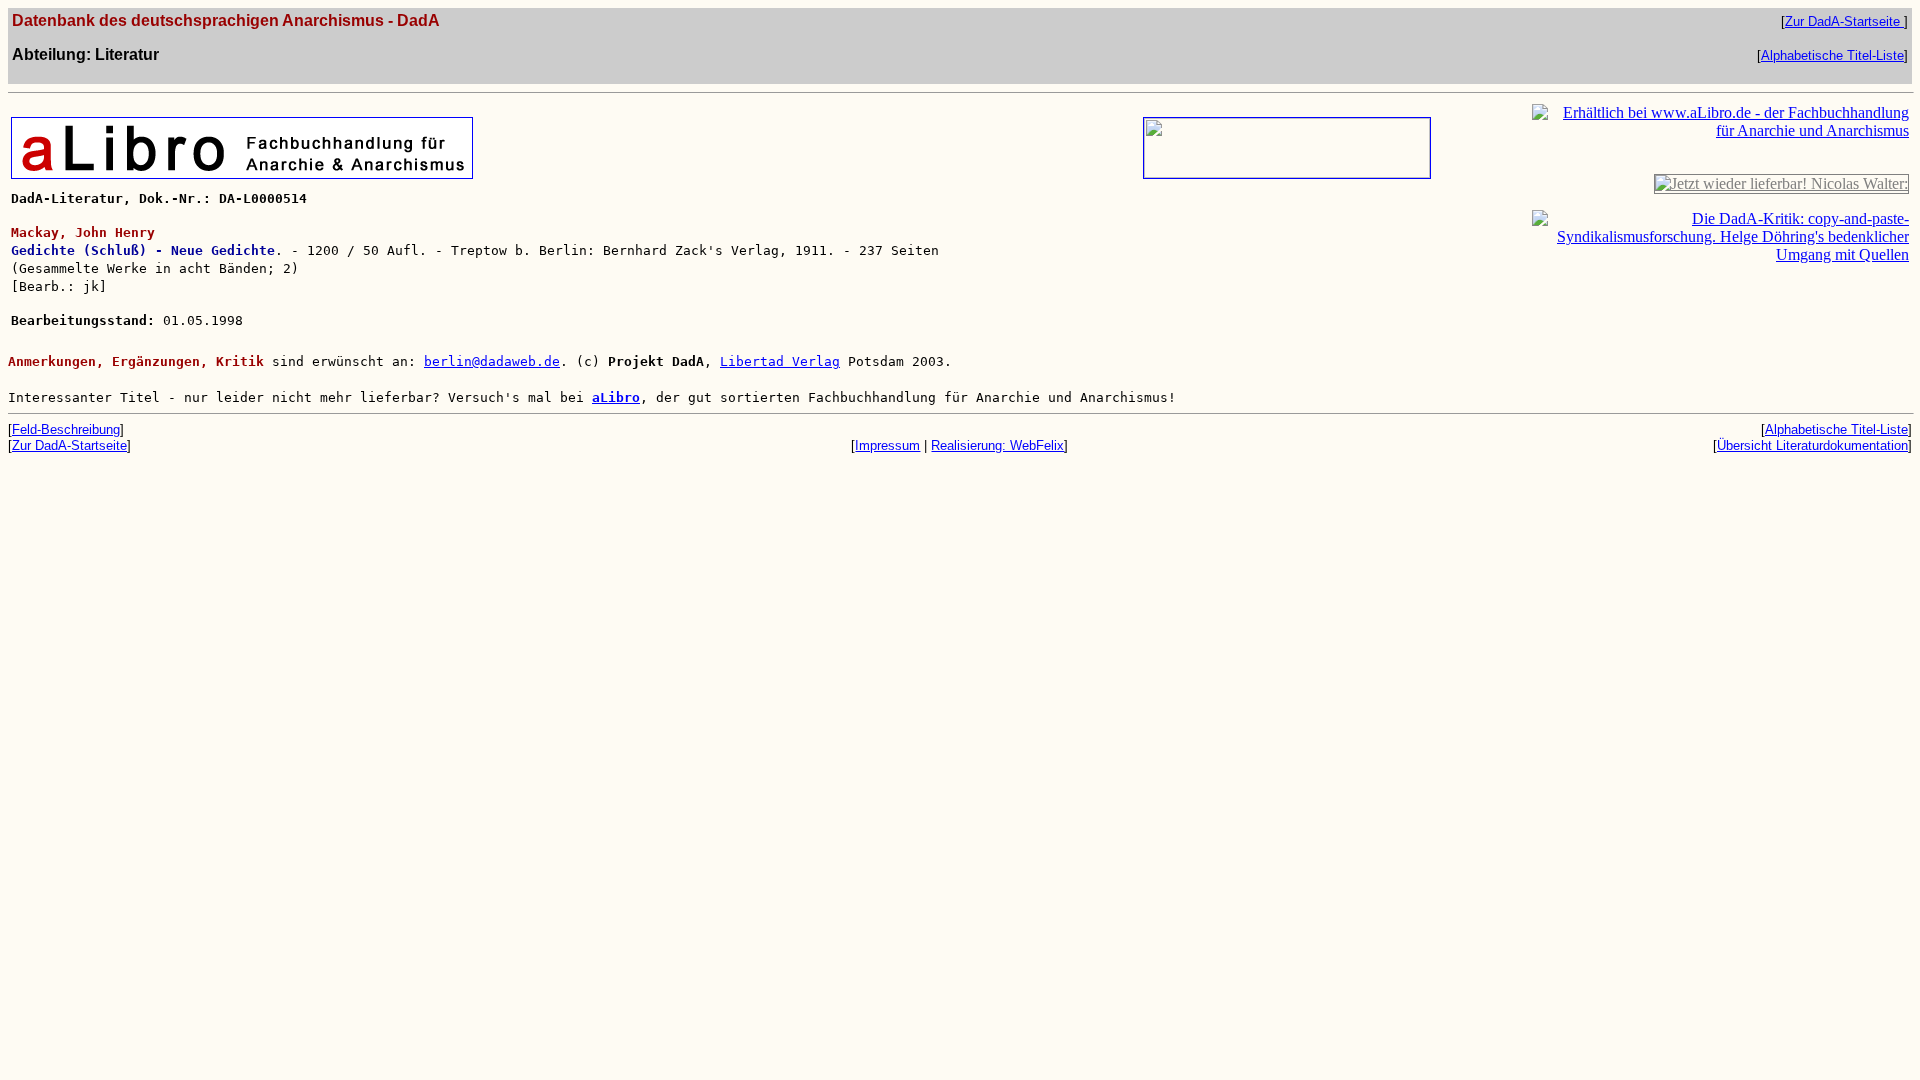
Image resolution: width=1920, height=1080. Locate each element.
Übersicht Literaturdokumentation (1812, 445)
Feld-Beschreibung (66, 429)
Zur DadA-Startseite (1844, 21)
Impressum (887, 445)
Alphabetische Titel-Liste (1832, 55)
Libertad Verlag (780, 361)
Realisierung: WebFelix (997, 445)
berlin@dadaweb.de (492, 361)
